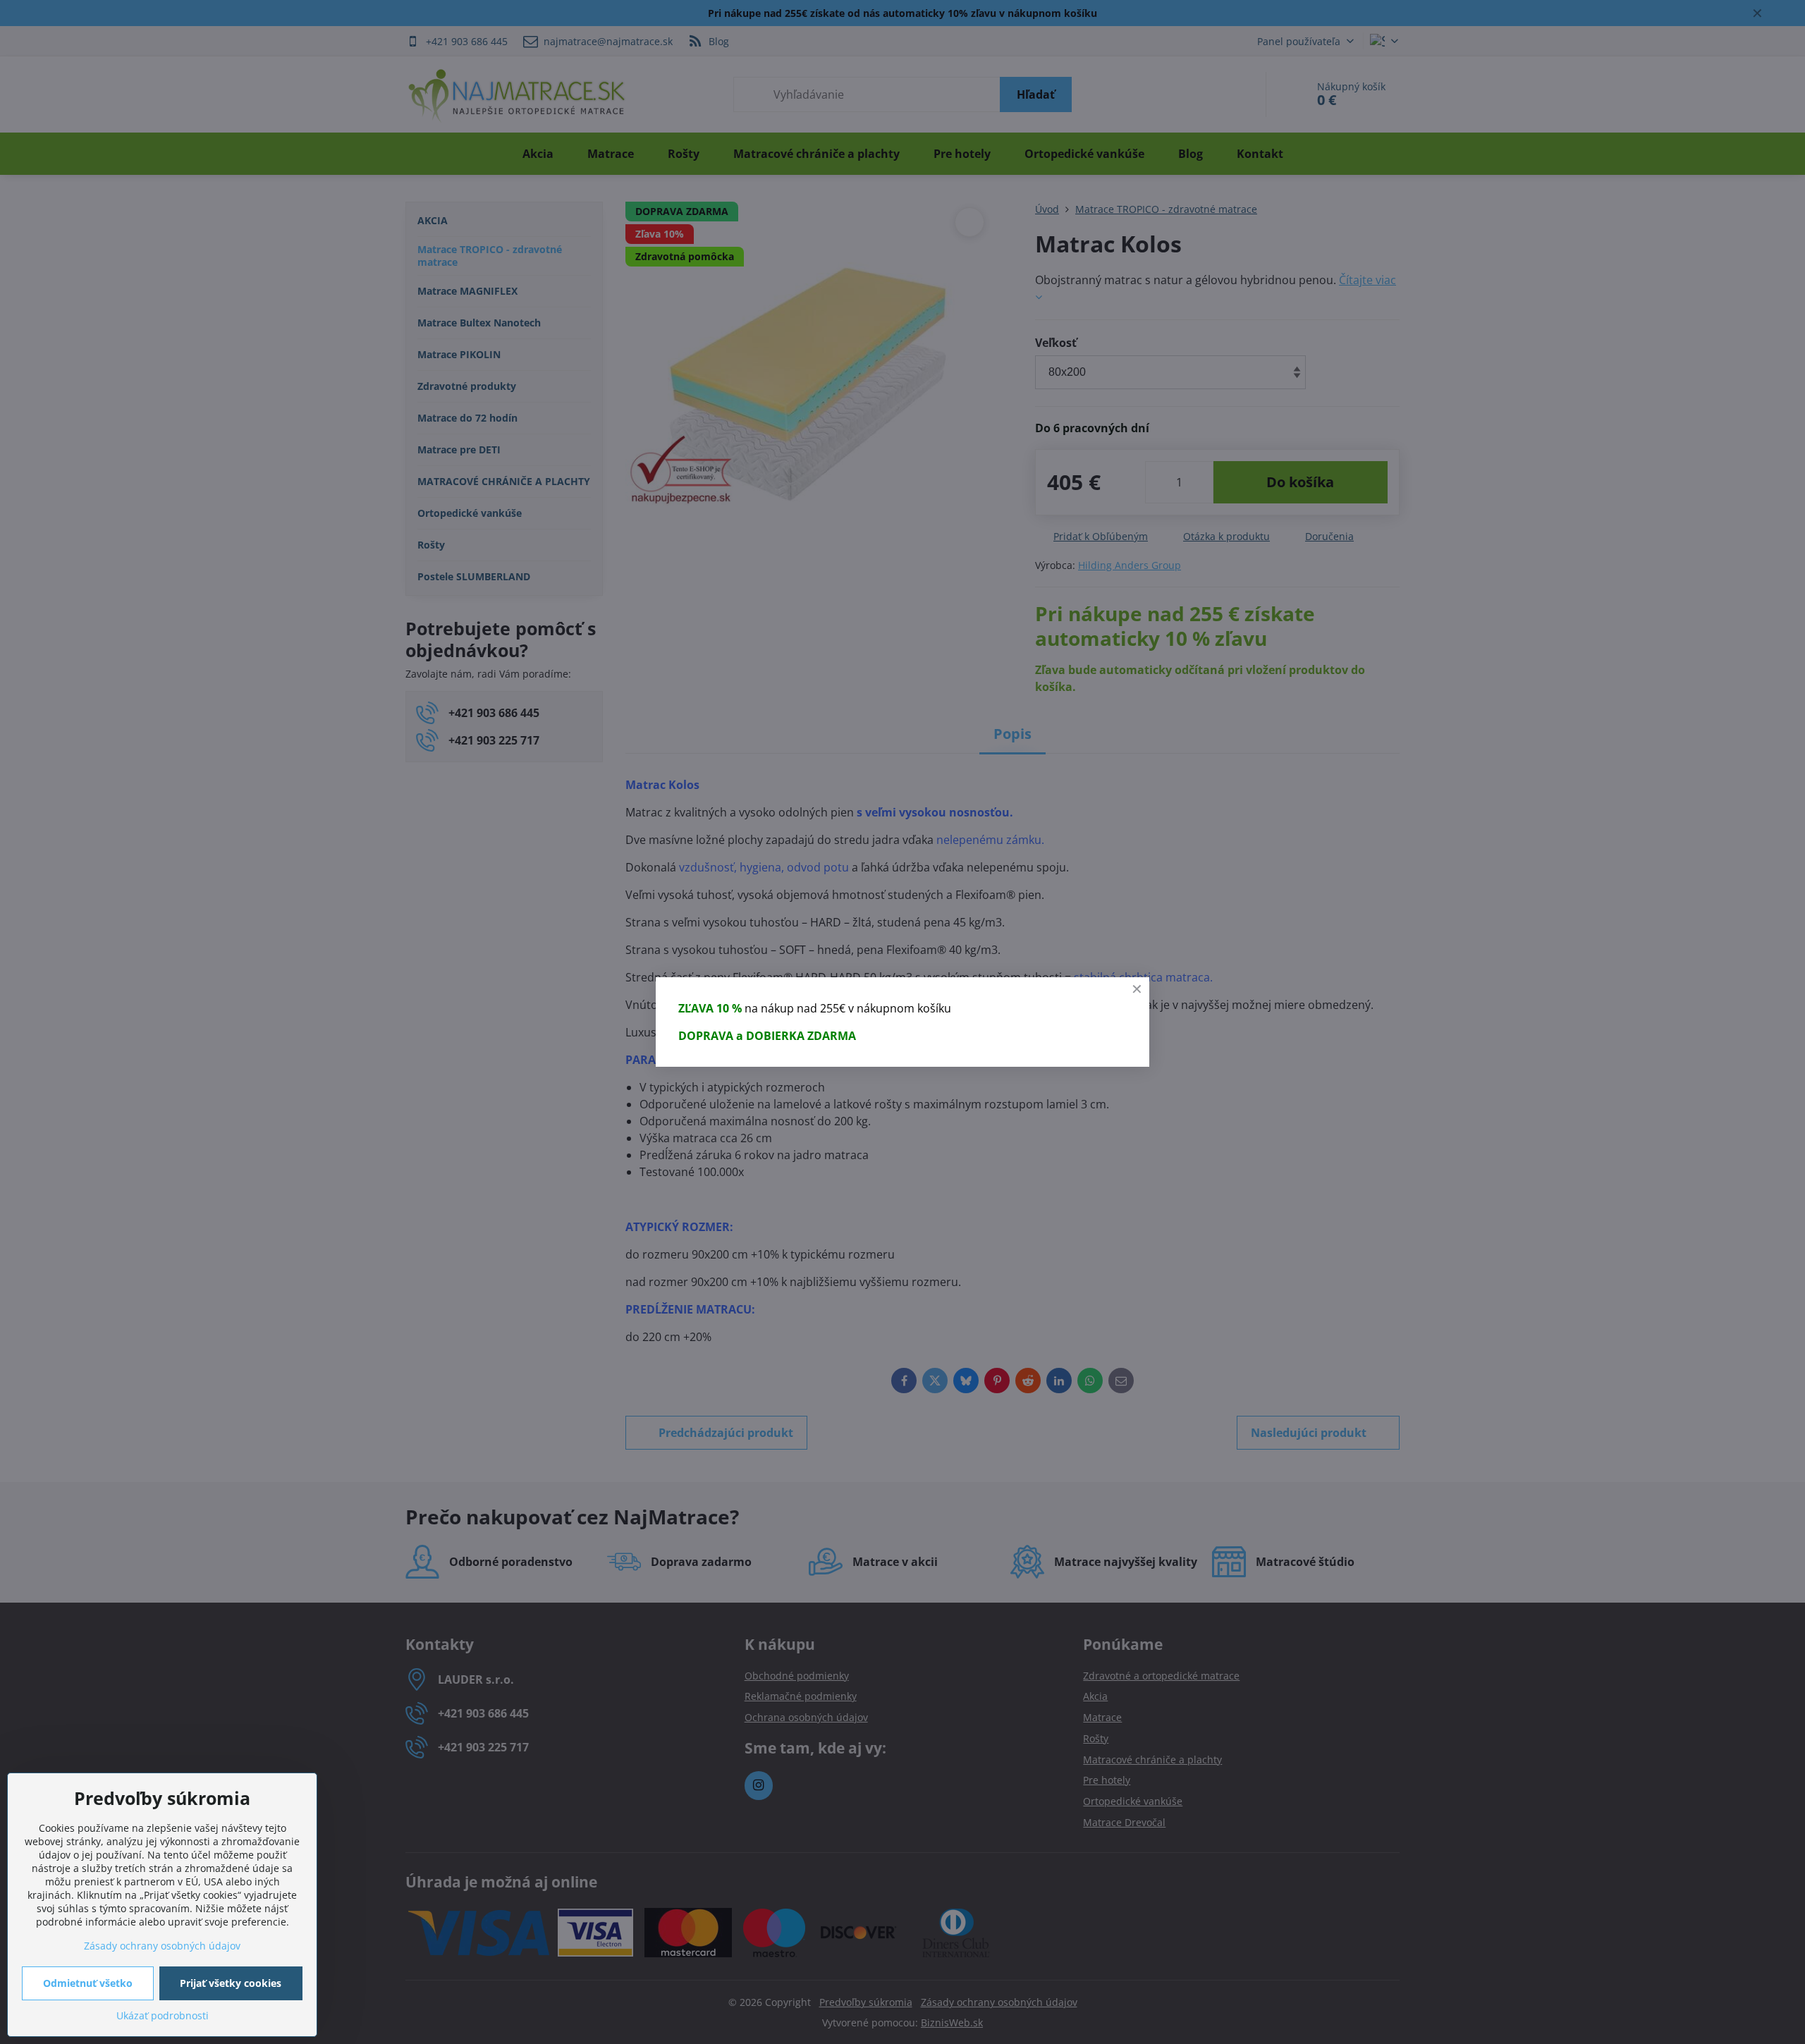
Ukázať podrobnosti (163, 2015)
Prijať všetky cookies (231, 1983)
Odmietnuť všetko (88, 1983)
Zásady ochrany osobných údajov (162, 1946)
